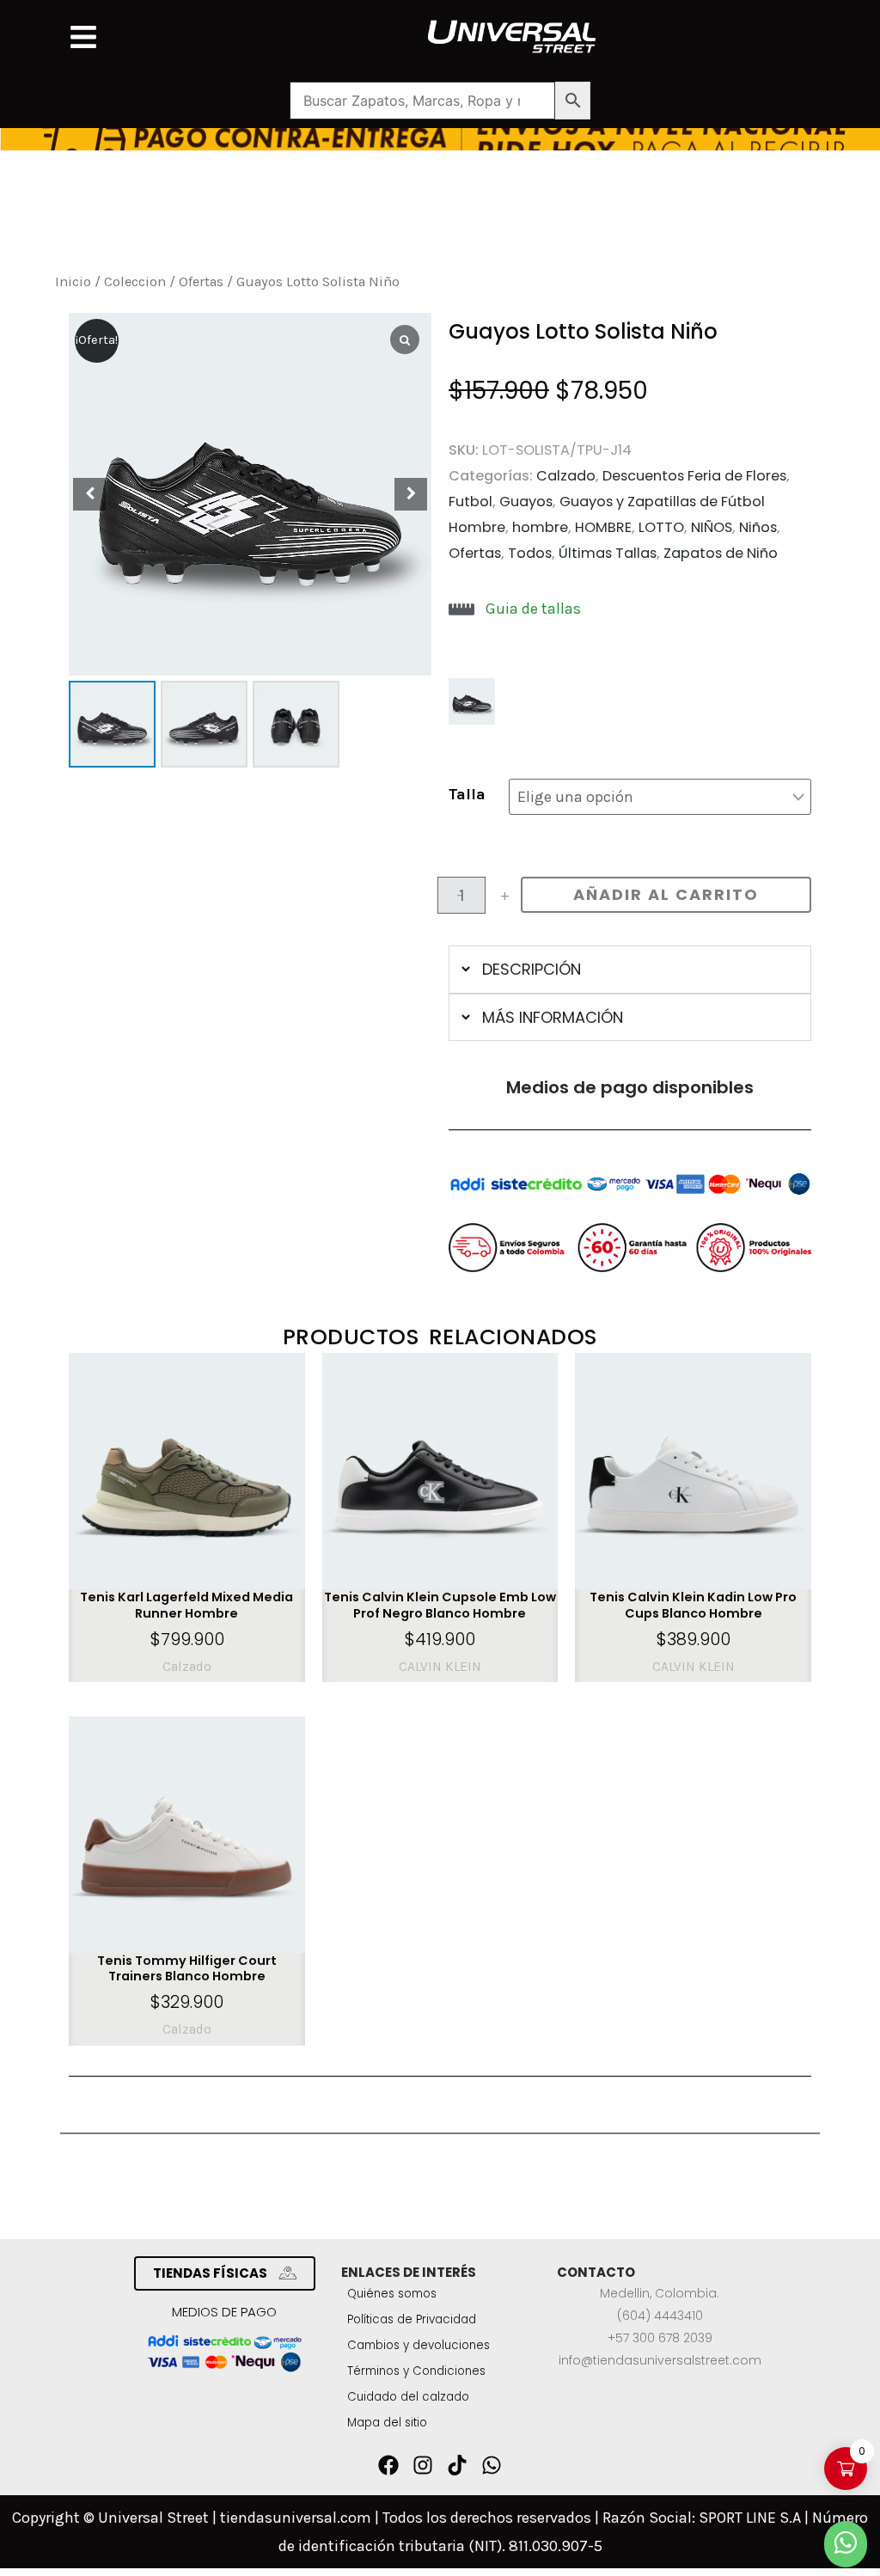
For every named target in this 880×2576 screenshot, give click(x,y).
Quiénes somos (392, 2294)
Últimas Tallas (608, 553)
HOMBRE (603, 527)
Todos (530, 553)
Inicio (73, 281)
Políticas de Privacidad (412, 2319)
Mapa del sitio (387, 2423)
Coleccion (135, 281)
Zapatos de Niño (721, 553)
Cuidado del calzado (408, 2397)
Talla (467, 794)
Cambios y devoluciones (419, 2345)
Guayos (526, 502)
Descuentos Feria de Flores (694, 476)
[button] (83, 37)
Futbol (471, 502)
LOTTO (661, 527)
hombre (540, 527)
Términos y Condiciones (416, 2371)
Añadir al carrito (666, 894)
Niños (758, 527)
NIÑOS (712, 527)
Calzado (566, 476)
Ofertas (201, 281)
